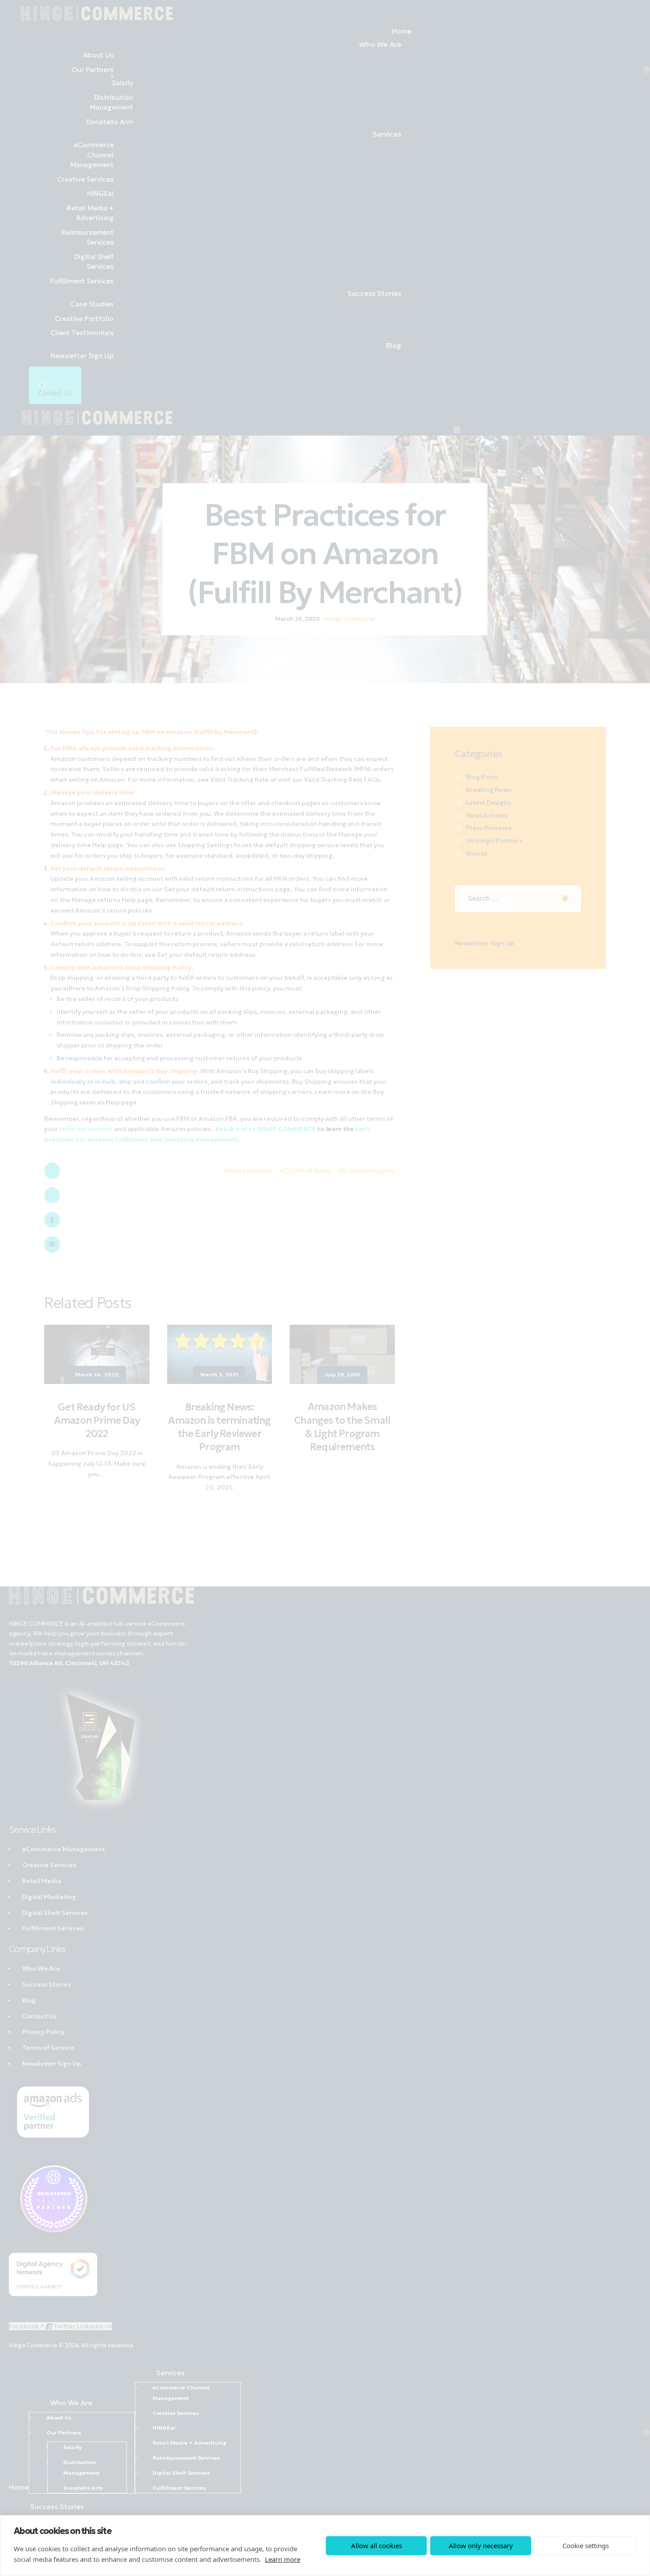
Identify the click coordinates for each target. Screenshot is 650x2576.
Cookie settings (586, 2545)
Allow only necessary (481, 2545)
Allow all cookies (377, 2545)
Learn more (283, 2559)
